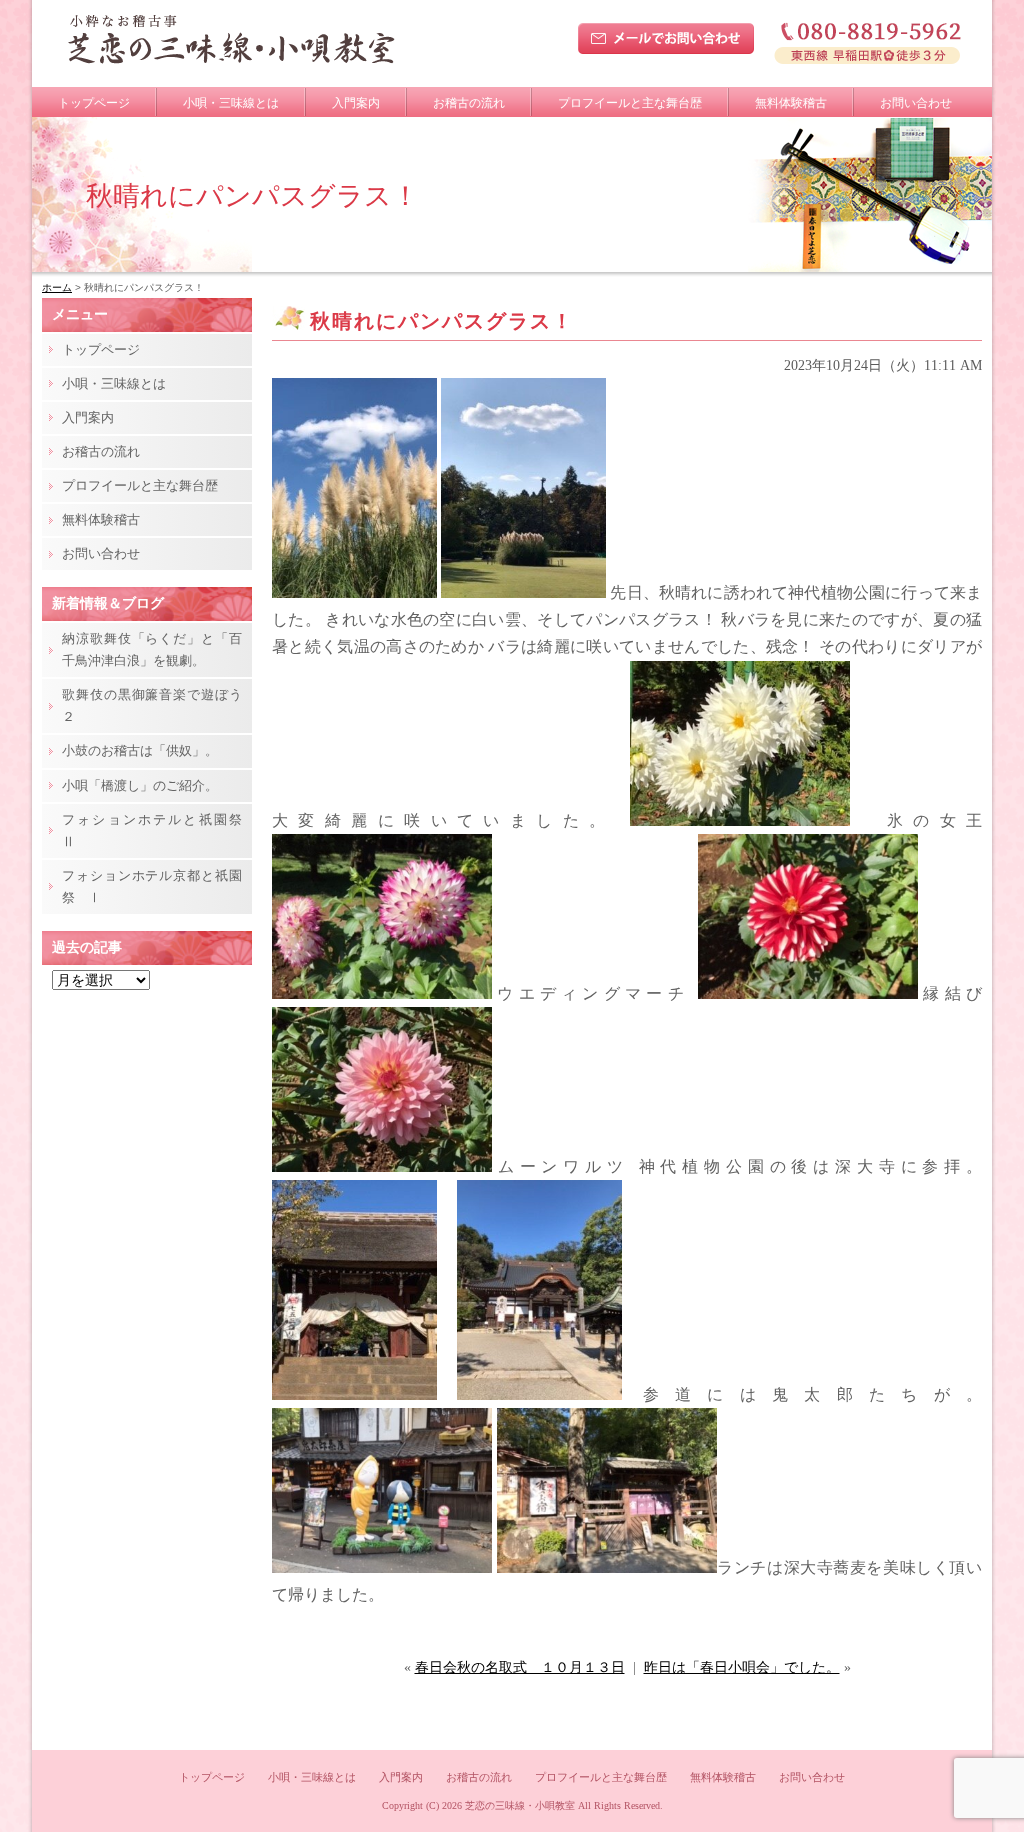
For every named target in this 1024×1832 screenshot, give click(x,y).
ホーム (57, 287)
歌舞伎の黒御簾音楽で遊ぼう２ (152, 705)
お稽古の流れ (469, 103)
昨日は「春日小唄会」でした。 (742, 1667)
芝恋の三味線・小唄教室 (520, 1805)
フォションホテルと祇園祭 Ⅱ (157, 830)
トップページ (94, 103)
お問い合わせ (916, 103)
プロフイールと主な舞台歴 (630, 103)
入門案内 (356, 103)
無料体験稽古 (791, 103)
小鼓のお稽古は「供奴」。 (140, 750)
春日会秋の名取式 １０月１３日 (520, 1667)
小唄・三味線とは (231, 103)
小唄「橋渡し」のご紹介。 (140, 785)
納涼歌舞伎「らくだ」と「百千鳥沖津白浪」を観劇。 (152, 649)
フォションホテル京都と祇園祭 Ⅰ (152, 886)
